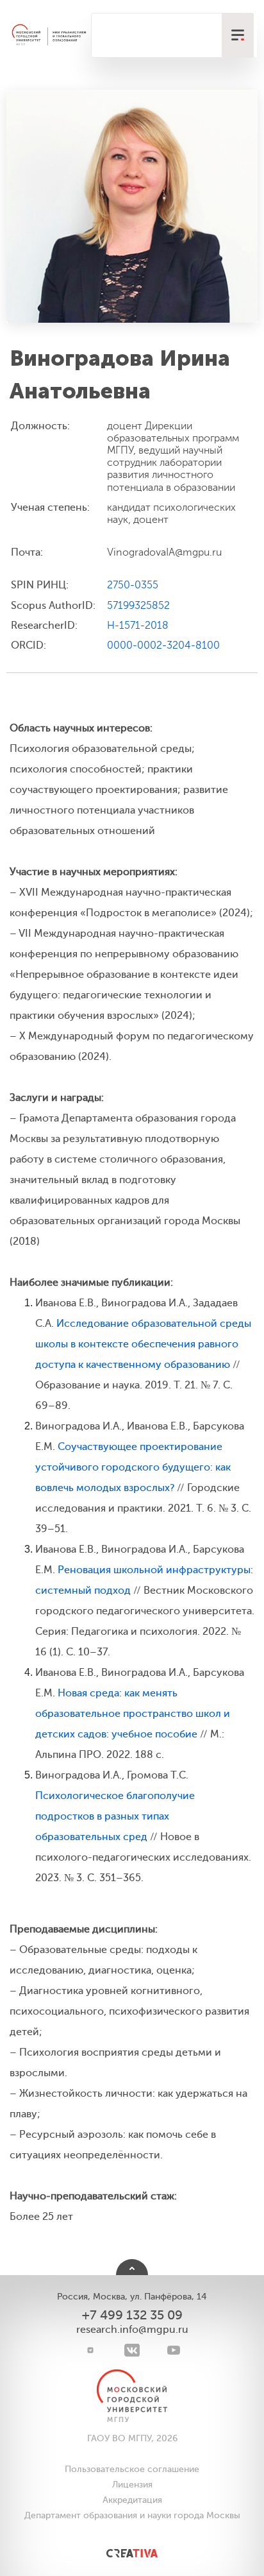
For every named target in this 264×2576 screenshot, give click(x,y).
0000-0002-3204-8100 (163, 645)
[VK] (132, 2350)
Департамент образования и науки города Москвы (132, 2515)
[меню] (238, 35)
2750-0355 (133, 585)
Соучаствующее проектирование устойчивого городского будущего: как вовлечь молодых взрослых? (133, 1467)
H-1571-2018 (138, 626)
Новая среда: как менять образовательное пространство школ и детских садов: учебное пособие (133, 1714)
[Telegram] (91, 2350)
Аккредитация (132, 2500)
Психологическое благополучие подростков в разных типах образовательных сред (115, 1816)
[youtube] (174, 2350)
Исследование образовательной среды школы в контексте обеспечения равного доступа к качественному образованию (143, 1344)
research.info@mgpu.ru (132, 2330)
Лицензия (132, 2485)
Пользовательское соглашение (132, 2469)
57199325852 (138, 606)
